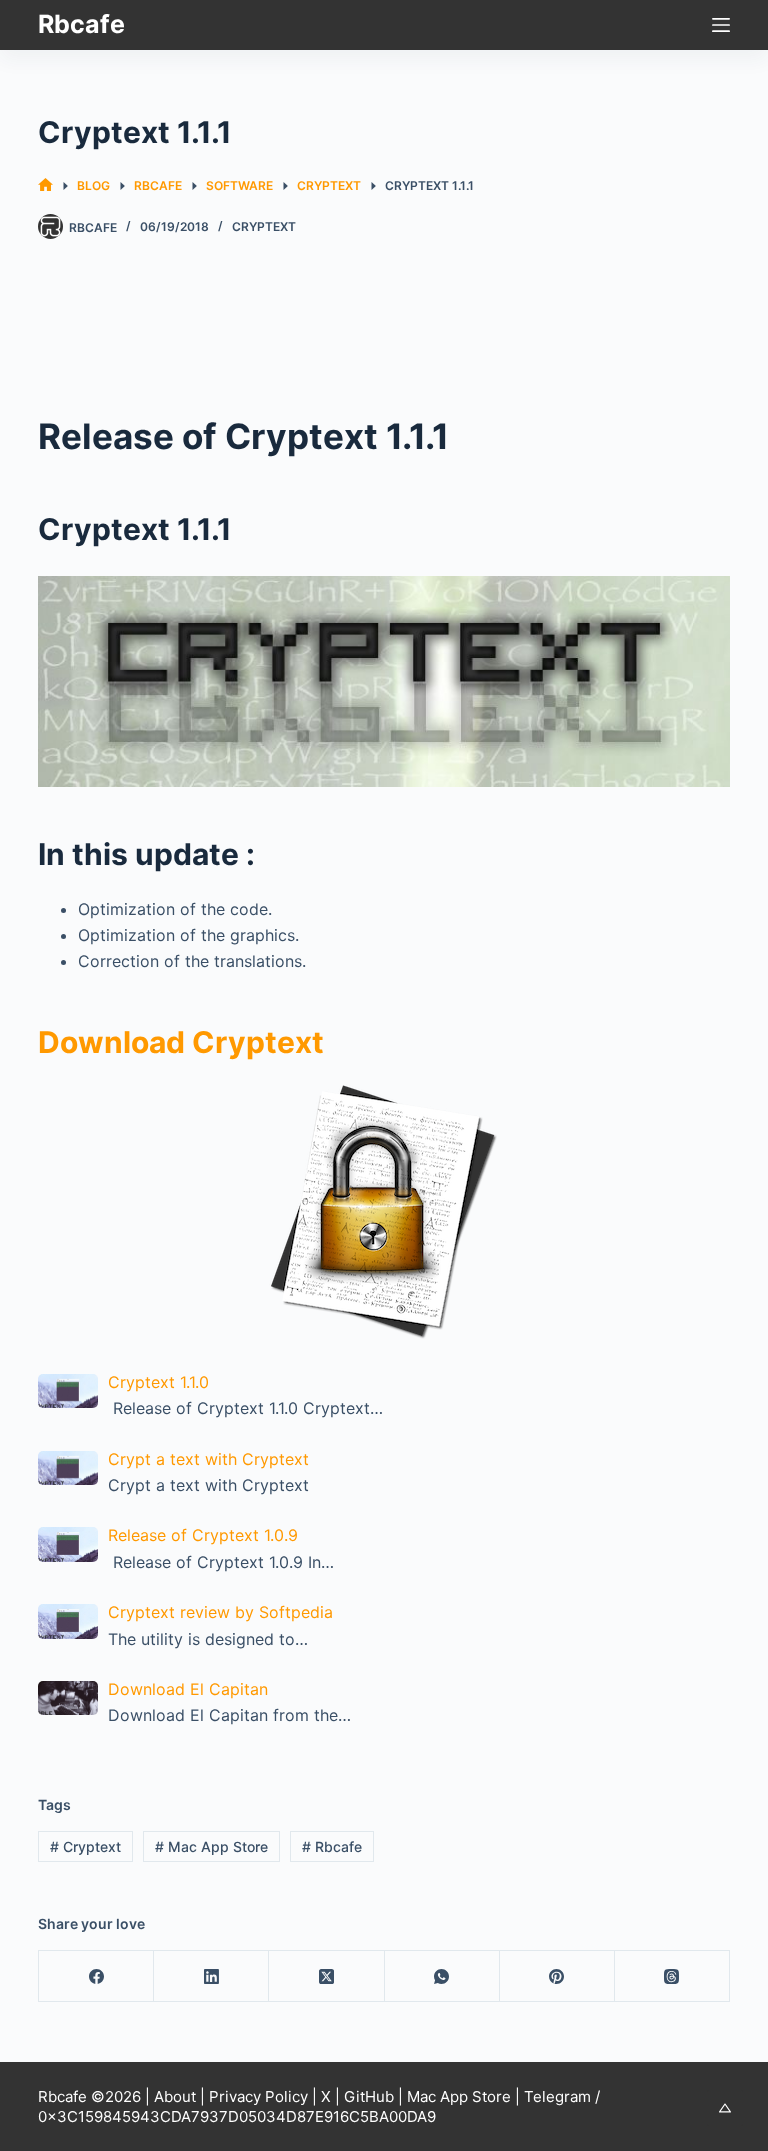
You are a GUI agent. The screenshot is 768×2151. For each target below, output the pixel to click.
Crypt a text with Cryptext (208, 1459)
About (175, 2096)
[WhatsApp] (442, 1976)
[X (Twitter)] (326, 1976)
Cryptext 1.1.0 (158, 1382)
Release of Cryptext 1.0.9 (203, 1535)
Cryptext (264, 226)
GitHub (369, 2096)
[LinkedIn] (211, 1976)
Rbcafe (81, 24)
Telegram (557, 2096)
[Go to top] (725, 2108)
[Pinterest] (557, 1976)
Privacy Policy (258, 2096)
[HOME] (45, 185)
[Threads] (672, 1976)
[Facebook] (96, 1976)
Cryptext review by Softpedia (220, 1612)
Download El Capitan (188, 1689)
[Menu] (721, 25)
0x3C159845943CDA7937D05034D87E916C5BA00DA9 (237, 2116)
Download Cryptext (181, 1042)
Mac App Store (211, 1846)
